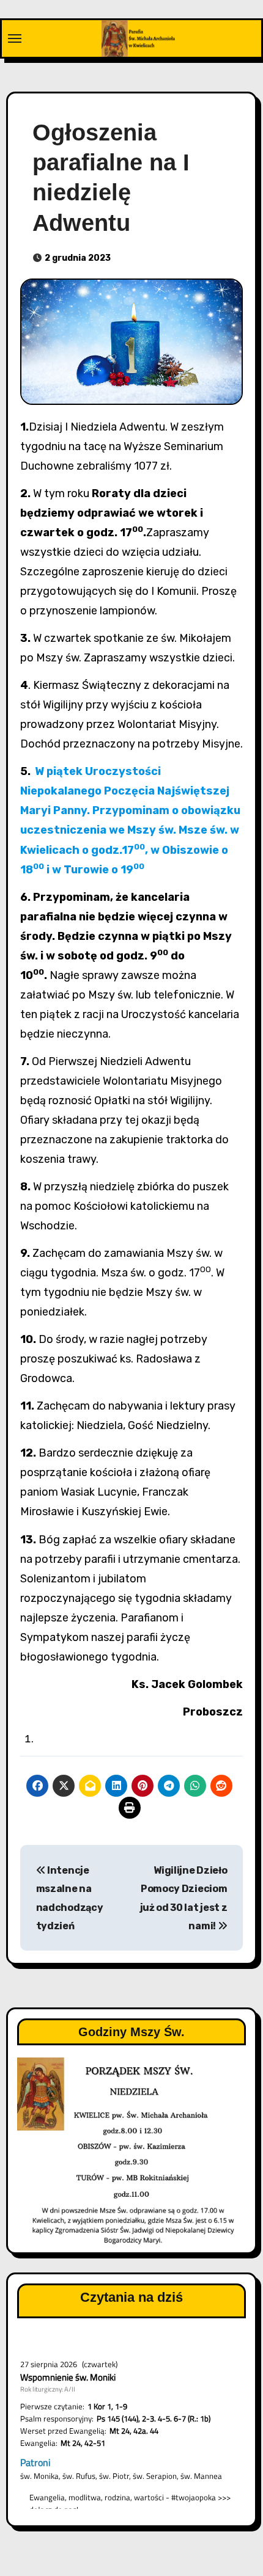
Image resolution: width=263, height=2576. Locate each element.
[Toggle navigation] (15, 38)
